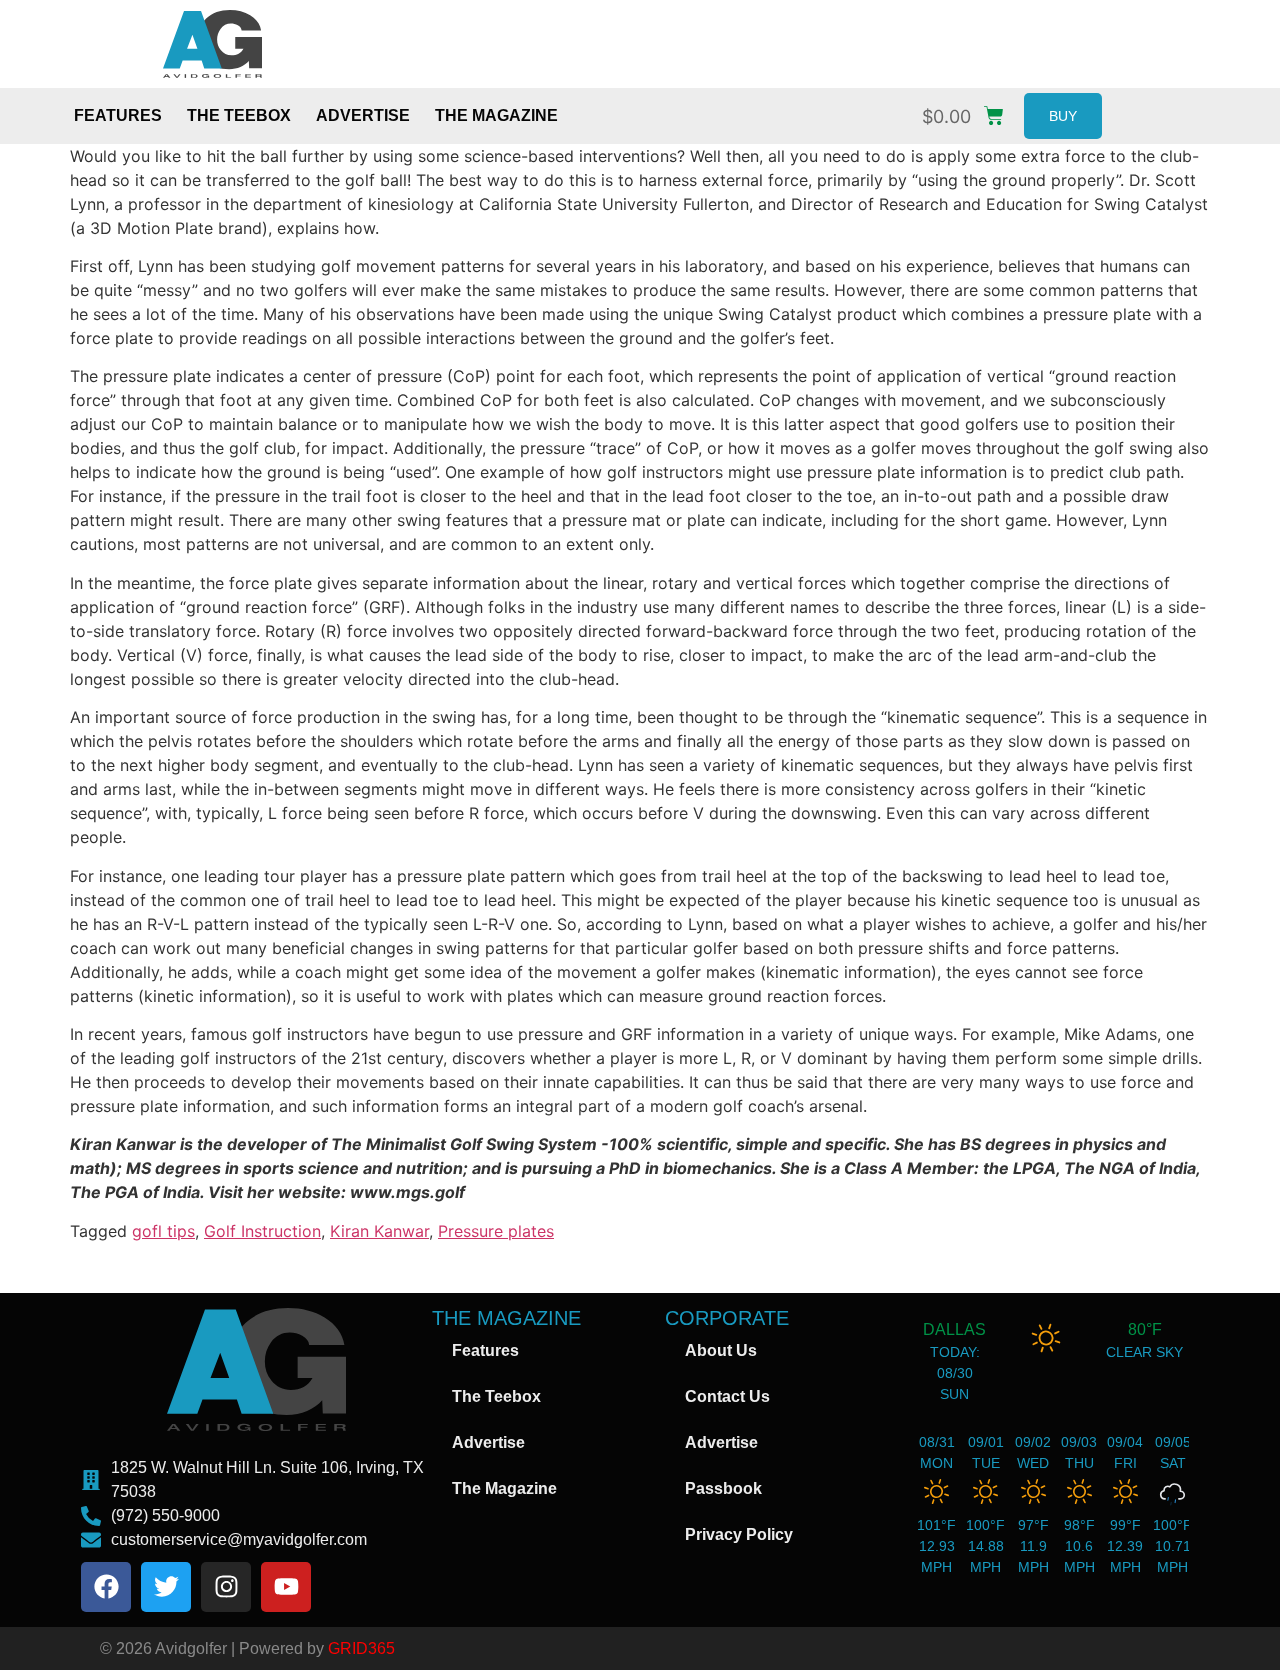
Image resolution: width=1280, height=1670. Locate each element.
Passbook (723, 1488)
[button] (968, 111)
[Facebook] (106, 1587)
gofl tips (163, 1231)
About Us (721, 1350)
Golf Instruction (262, 1231)
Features (118, 115)
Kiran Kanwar (379, 1231)
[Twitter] (166, 1587)
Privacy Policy (739, 1534)
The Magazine (496, 115)
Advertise (363, 115)
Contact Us (727, 1396)
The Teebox (239, 115)
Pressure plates (496, 1231)
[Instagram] (226, 1587)
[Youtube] (286, 1587)
